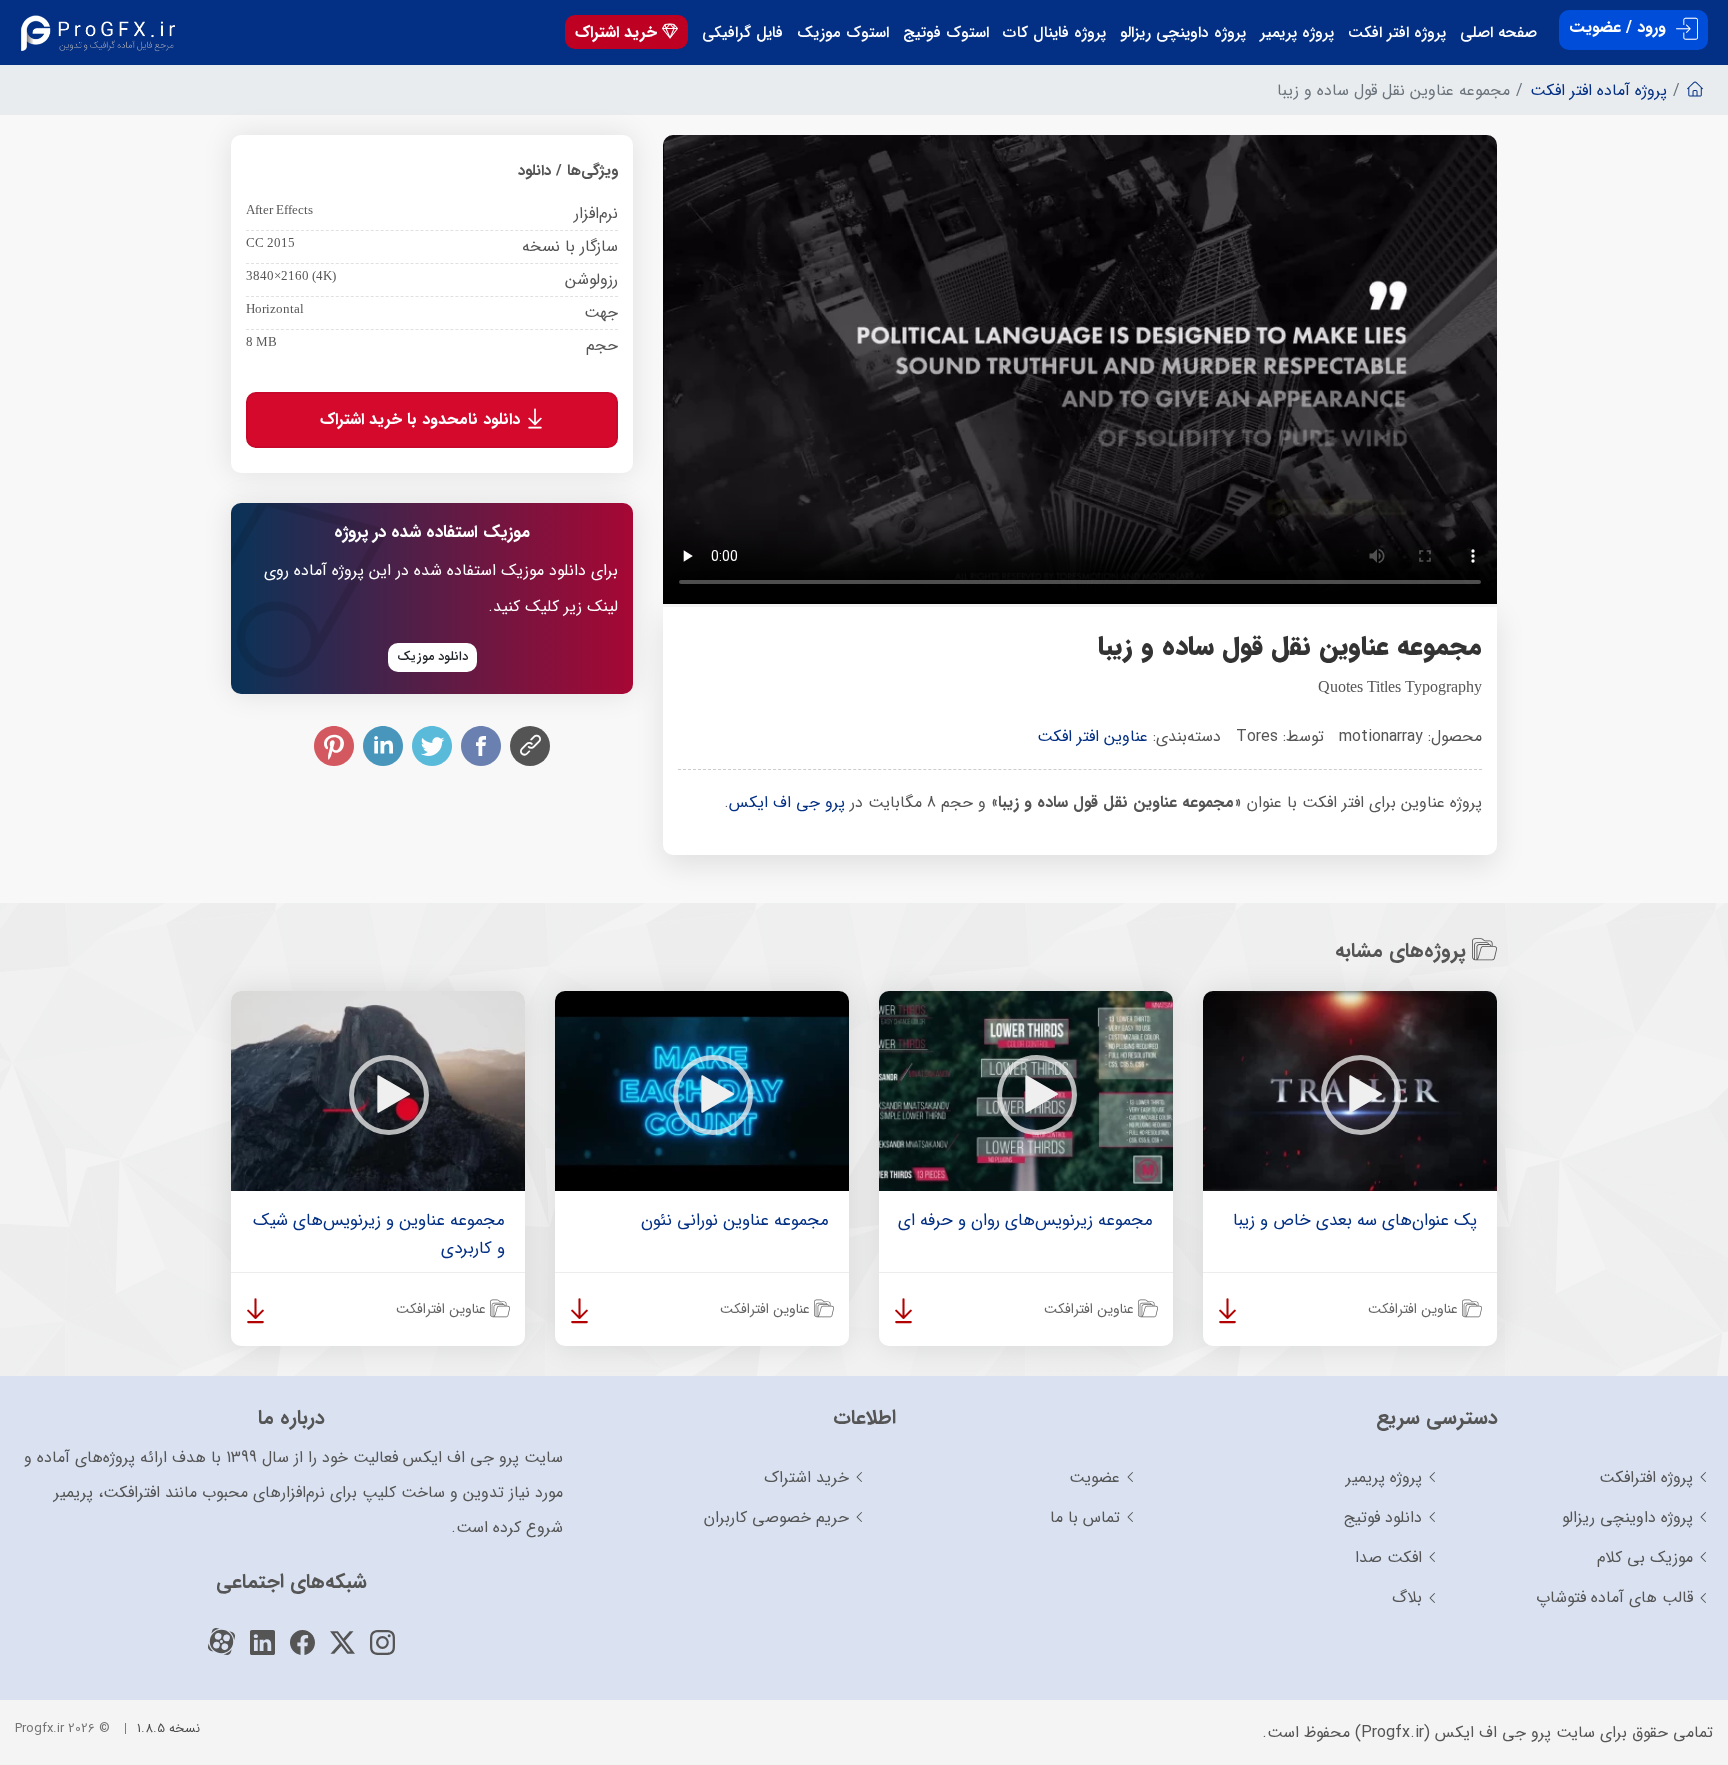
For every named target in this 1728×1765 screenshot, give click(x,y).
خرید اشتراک (618, 32)
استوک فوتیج (946, 33)
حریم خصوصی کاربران (776, 1517)
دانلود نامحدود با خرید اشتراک (422, 419)
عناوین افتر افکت (1092, 736)
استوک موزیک (843, 33)
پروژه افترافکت (1646, 1477)
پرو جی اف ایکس (787, 802)
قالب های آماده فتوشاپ (1614, 1597)
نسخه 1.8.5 (168, 1728)
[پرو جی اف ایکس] (102, 32)
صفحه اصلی (1498, 33)
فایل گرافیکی (742, 33)
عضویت (1094, 1477)
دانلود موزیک (432, 657)
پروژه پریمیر (1297, 33)
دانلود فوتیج (1383, 1517)
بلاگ (1407, 1597)
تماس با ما (1085, 1517)
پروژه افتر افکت (1397, 33)
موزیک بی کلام (1645, 1557)
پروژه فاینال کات (1054, 33)
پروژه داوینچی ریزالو (1183, 33)
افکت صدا (1388, 1557)
